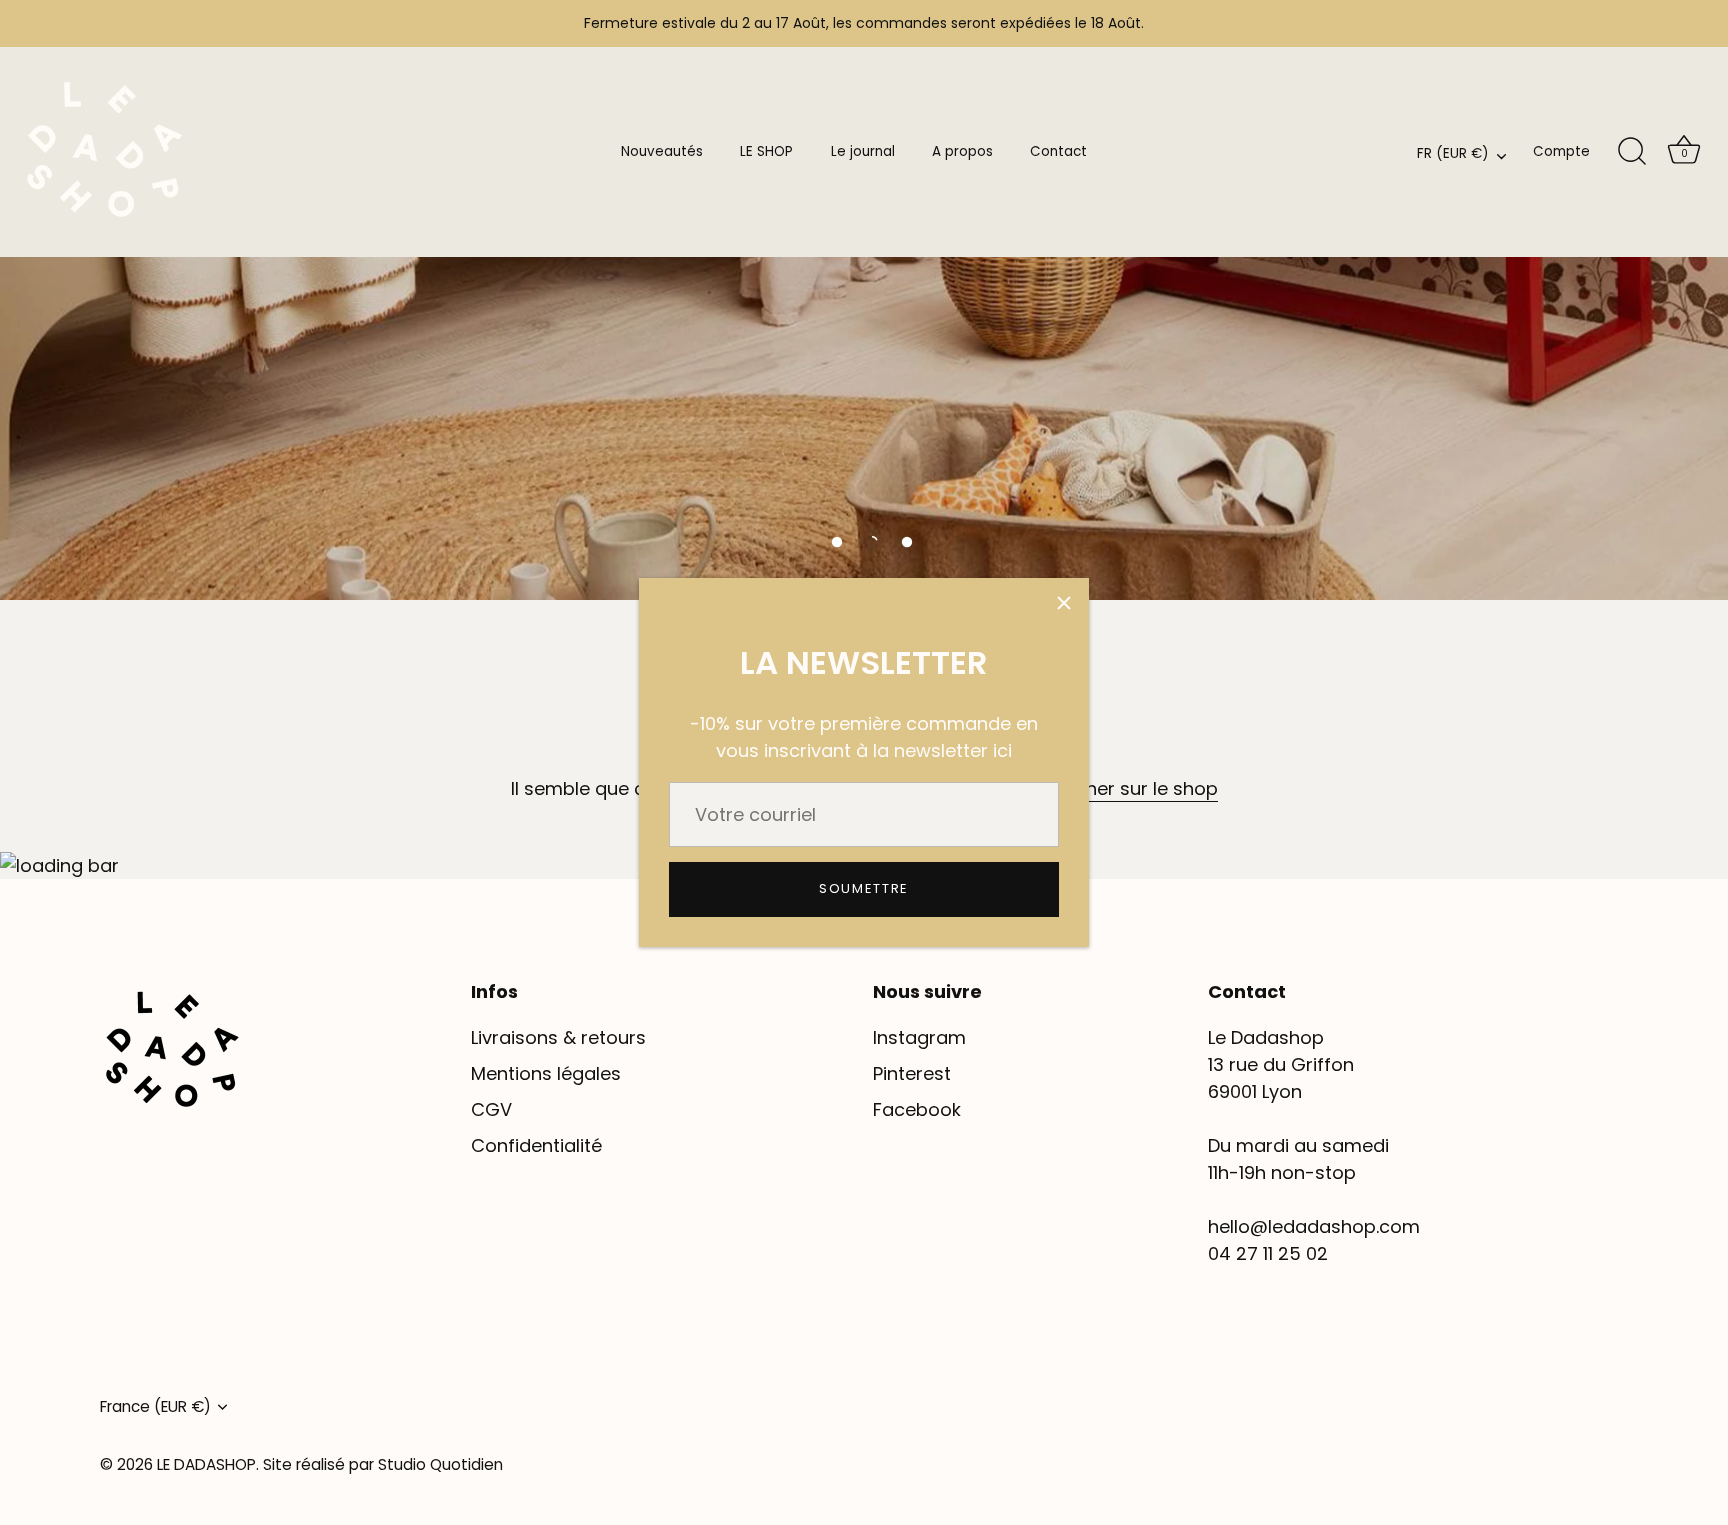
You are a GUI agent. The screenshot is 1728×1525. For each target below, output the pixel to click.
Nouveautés (662, 151)
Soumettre (864, 888)
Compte (1561, 151)
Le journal (863, 151)
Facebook (917, 1109)
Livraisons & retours (558, 1037)
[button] (837, 542)
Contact (1058, 151)
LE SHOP (766, 151)
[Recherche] (1632, 152)
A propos (962, 151)
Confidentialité (536, 1145)
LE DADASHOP (206, 1464)
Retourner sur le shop (1122, 788)
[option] (864, 300)
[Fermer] (1064, 603)
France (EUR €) (155, 1406)
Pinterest (912, 1073)
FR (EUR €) (1452, 154)
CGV (491, 1109)
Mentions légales (546, 1073)
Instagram (919, 1037)
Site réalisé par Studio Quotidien (383, 1464)
